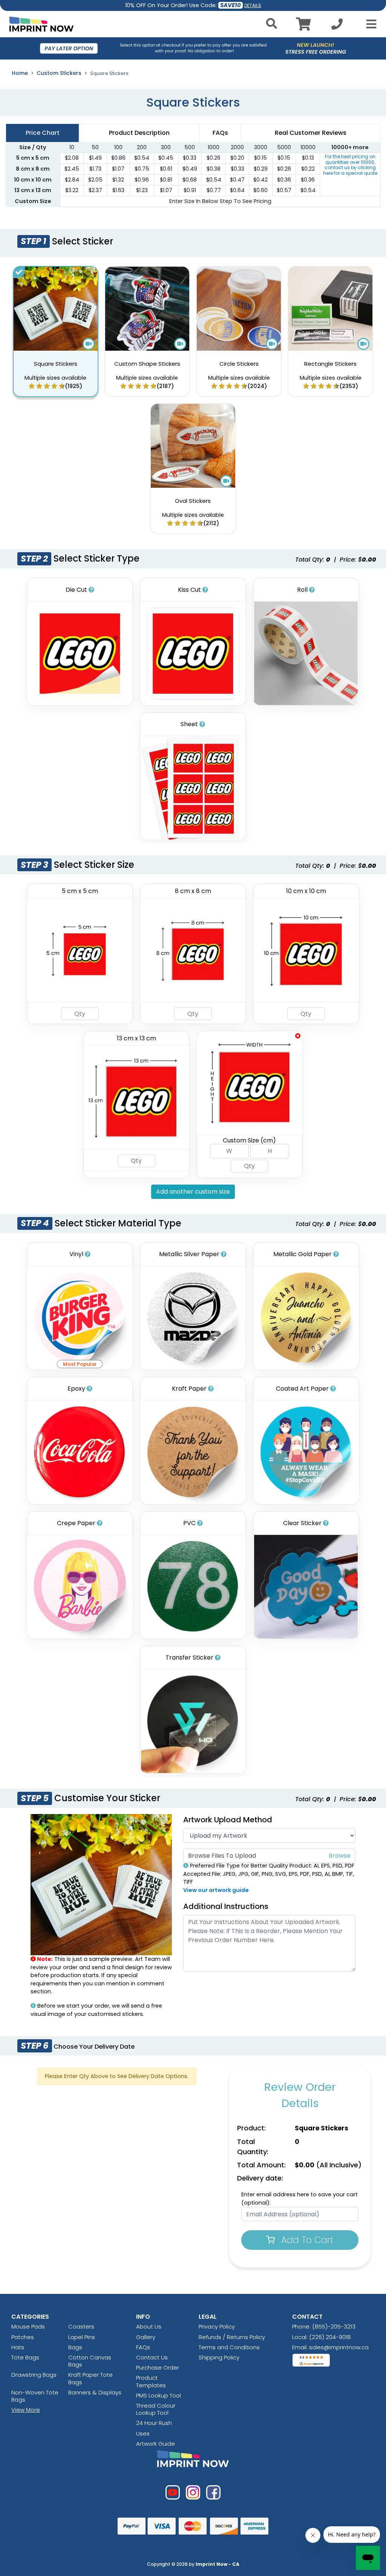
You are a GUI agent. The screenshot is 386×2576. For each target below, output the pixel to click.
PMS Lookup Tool (159, 2395)
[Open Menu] (369, 24)
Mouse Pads (28, 2326)
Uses (143, 2433)
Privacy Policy (217, 2326)
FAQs (143, 2347)
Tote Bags (25, 2357)
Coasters (81, 2326)
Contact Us (152, 2357)
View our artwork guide (216, 1890)
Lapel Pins (82, 2337)
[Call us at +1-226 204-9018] (337, 26)
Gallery (146, 2337)
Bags (75, 2347)
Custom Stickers (59, 73)
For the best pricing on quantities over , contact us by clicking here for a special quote (350, 165)
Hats (18, 2347)
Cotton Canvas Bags (90, 2361)
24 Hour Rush (154, 2423)
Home (20, 73)
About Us (149, 2326)
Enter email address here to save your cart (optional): (299, 2199)
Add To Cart (306, 2240)
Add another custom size (193, 1192)
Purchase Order (158, 2368)
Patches (23, 2337)
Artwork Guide (155, 2444)
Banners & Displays (95, 2392)
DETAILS (253, 5)
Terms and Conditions (229, 2347)
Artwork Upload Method (228, 1820)
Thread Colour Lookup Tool (156, 2409)
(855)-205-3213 (334, 2326)
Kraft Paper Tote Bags (90, 2378)
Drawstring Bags (34, 2375)
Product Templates (151, 2381)
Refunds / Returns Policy (232, 2337)
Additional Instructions (226, 1906)
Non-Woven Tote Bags (35, 2396)
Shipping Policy (219, 2357)
